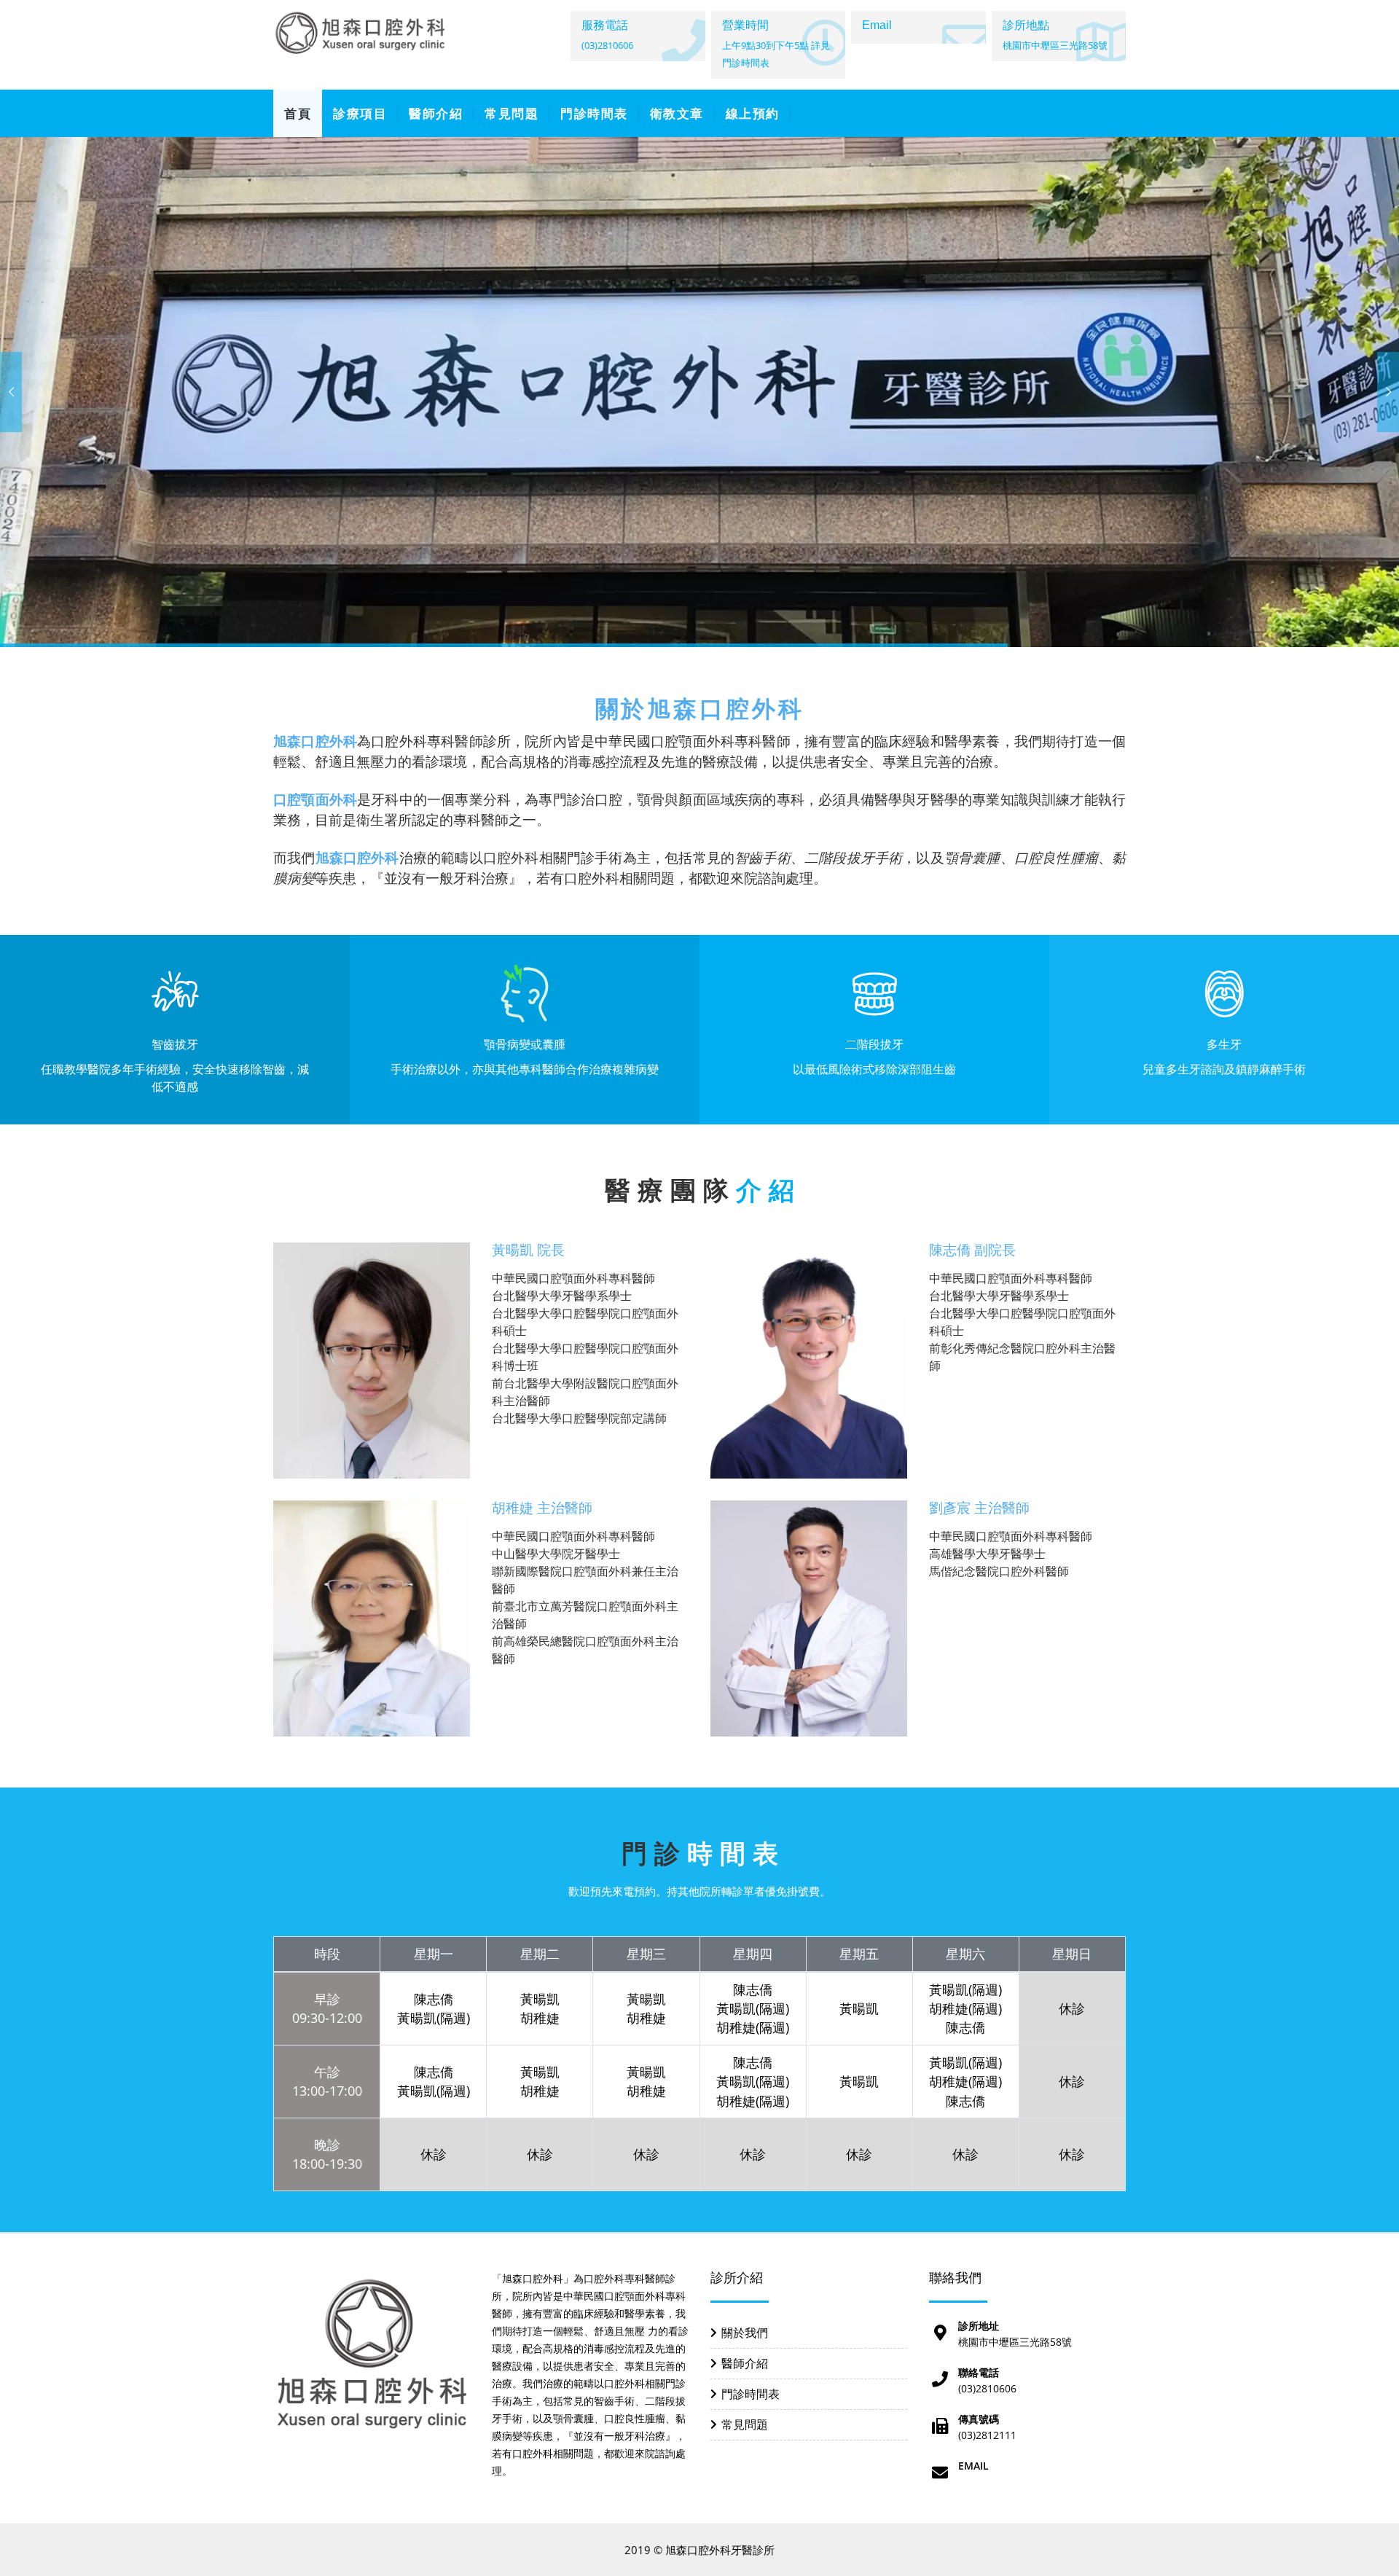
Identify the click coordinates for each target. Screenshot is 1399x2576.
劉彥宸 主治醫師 (979, 1508)
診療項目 (360, 113)
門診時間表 (594, 113)
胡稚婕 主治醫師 (542, 1508)
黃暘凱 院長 (528, 1250)
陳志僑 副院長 (972, 1250)
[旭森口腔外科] (361, 33)
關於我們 (745, 2333)
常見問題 (512, 113)
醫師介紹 (436, 113)
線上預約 (753, 113)
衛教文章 (677, 113)
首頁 (298, 113)
